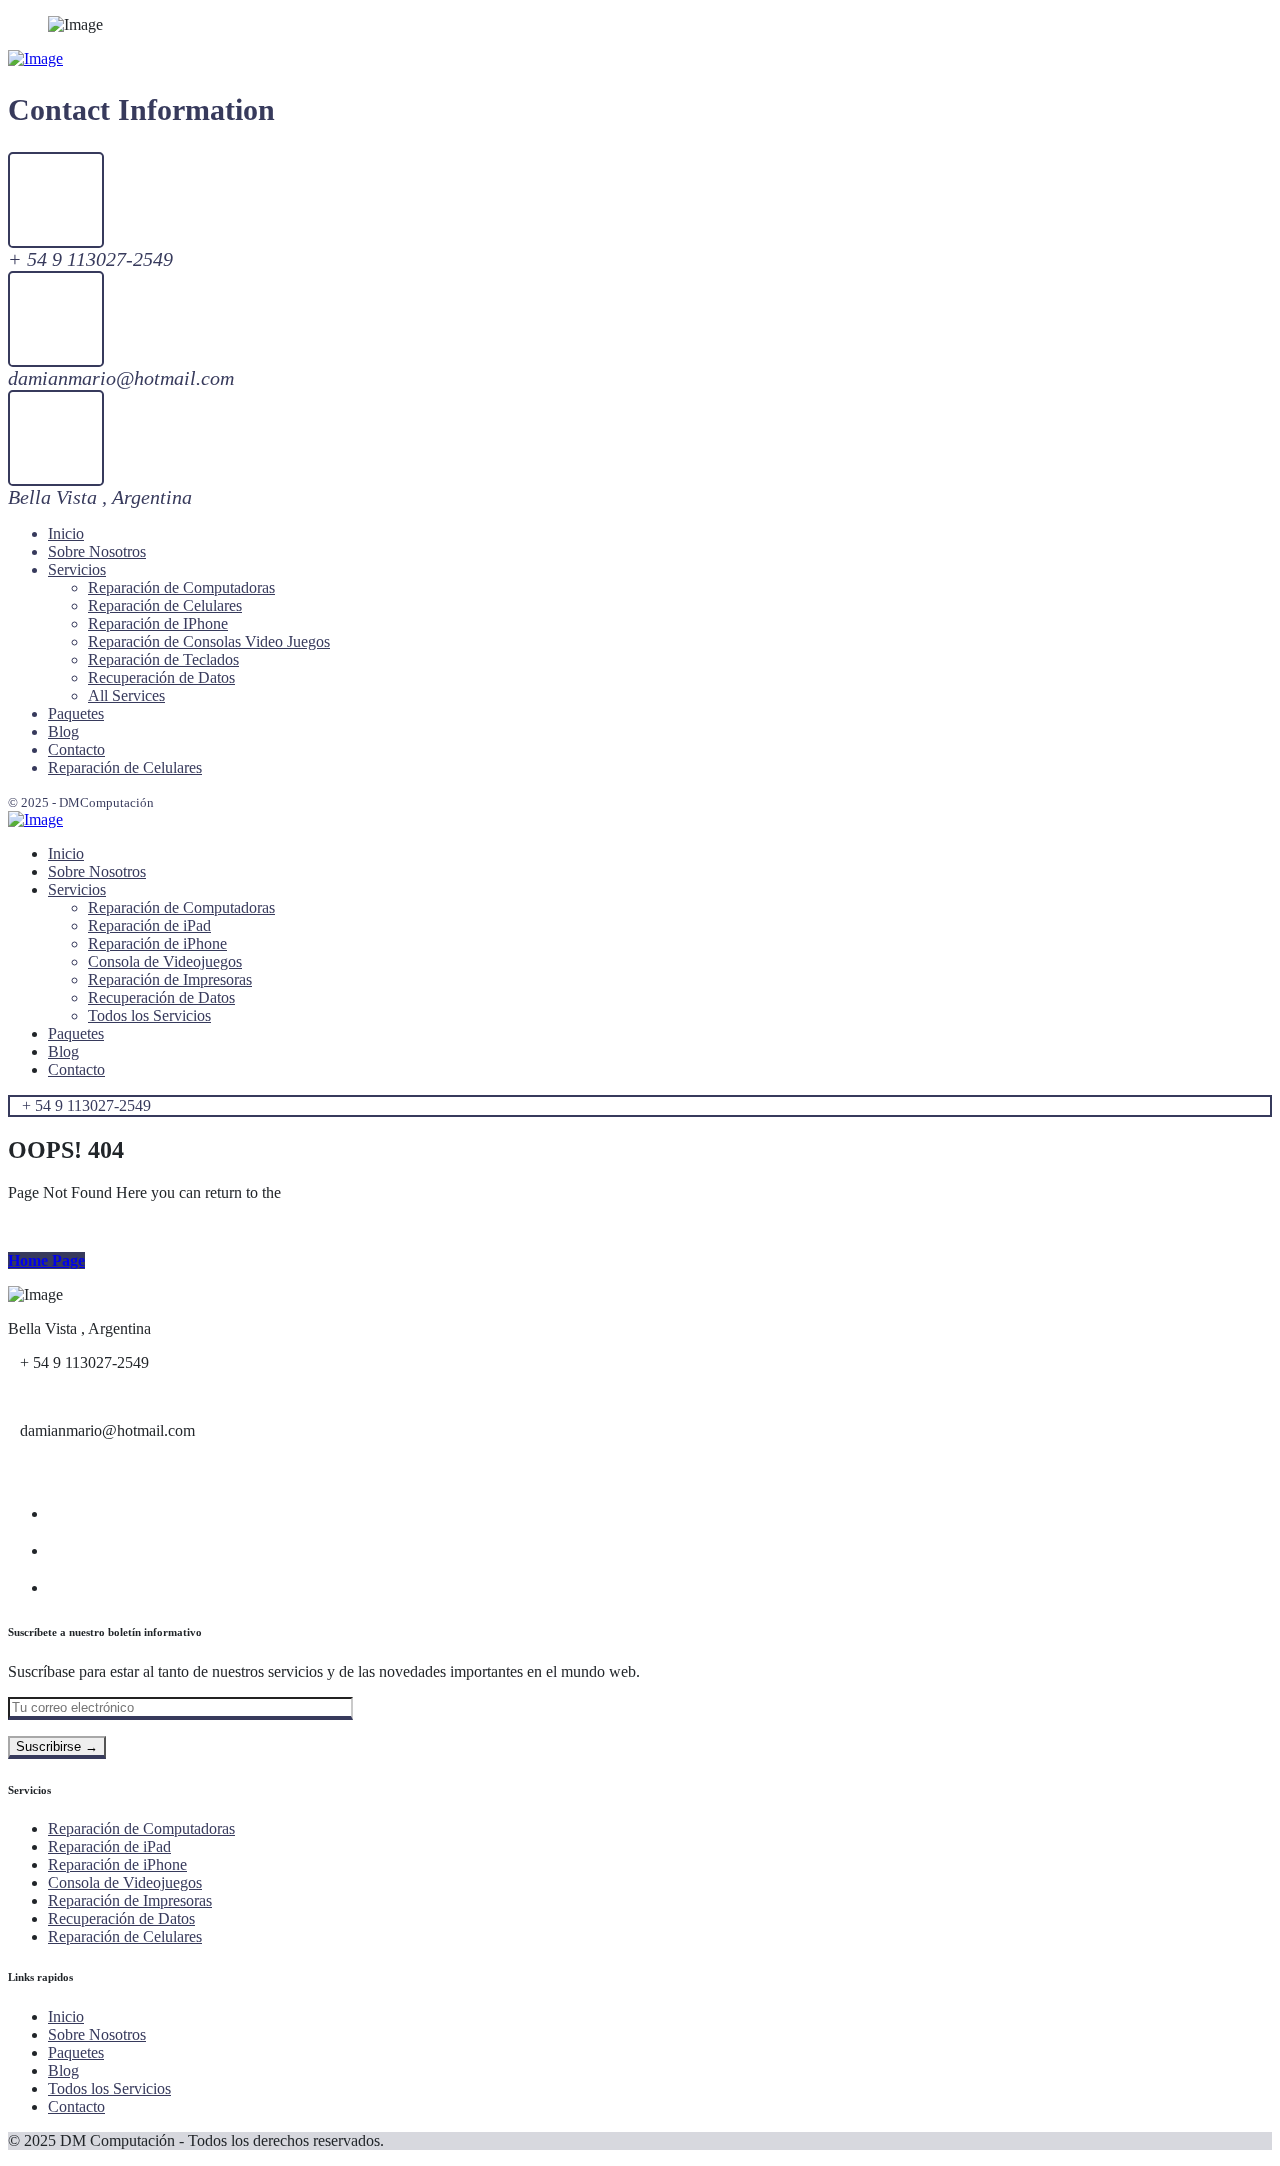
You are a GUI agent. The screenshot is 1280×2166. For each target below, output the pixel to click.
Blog (63, 2070)
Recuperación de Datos (121, 1918)
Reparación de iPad (109, 1846)
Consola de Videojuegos (125, 1882)
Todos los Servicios (109, 2088)
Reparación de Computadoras (141, 1828)
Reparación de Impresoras (130, 1900)
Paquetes (76, 2052)
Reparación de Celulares (125, 1936)
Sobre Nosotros (97, 2034)
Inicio (66, 2016)
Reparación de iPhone (117, 1864)
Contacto (76, 2106)
